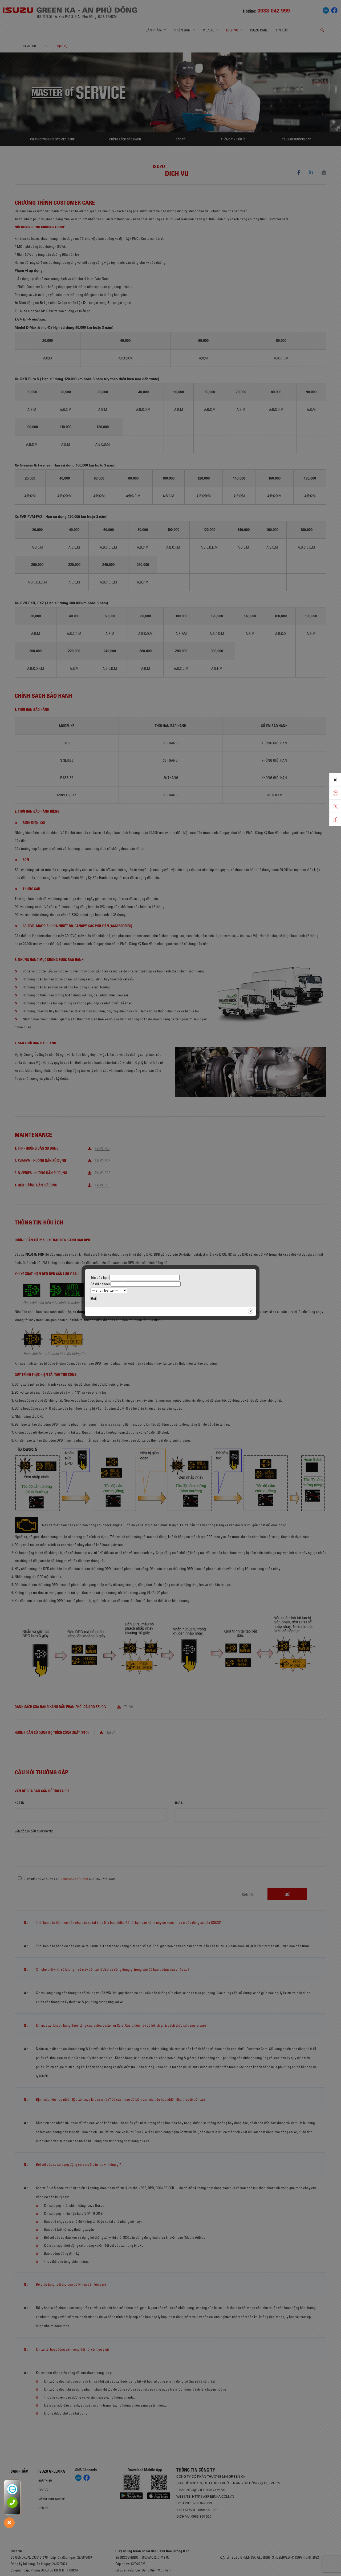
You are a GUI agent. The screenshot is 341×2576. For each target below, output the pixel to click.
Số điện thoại (101, 1284)
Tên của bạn (100, 1277)
